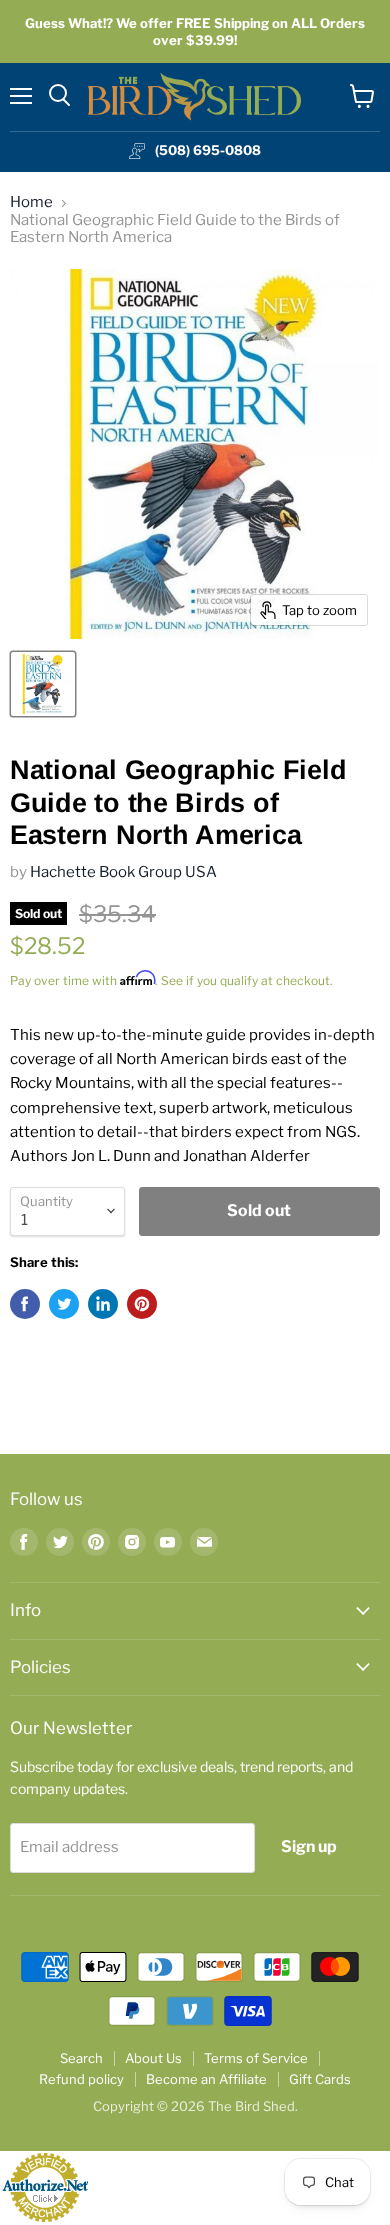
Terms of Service (256, 2058)
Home (31, 202)
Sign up (309, 1846)
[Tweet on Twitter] (64, 1304)
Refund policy (81, 2079)
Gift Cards (320, 2079)
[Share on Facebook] (25, 1304)
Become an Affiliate (206, 2079)
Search (81, 2058)
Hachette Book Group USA (123, 872)
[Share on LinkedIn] (103, 1304)
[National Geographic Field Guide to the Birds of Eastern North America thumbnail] (43, 684)
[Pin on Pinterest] (142, 1304)
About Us (153, 2058)
